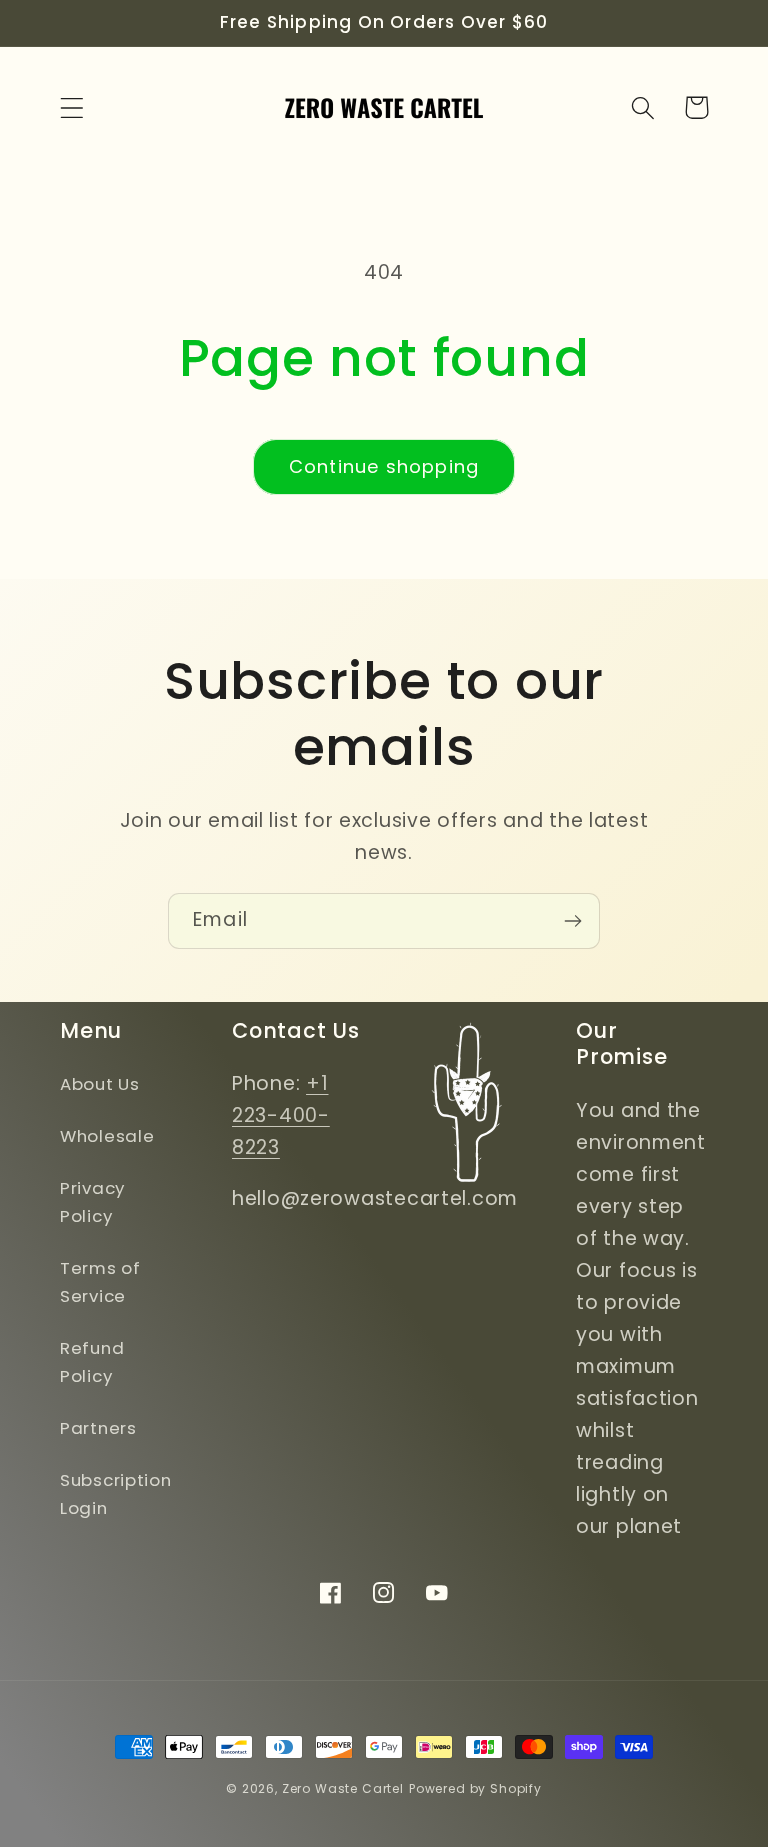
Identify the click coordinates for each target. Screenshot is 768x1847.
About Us (100, 1084)
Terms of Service (100, 1282)
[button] (72, 107)
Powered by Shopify (475, 1788)
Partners (98, 1428)
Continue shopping (384, 466)
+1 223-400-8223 (281, 1115)
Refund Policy (92, 1362)
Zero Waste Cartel (343, 1788)
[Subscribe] (572, 921)
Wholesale (107, 1136)
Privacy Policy (92, 1202)
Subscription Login (116, 1494)
